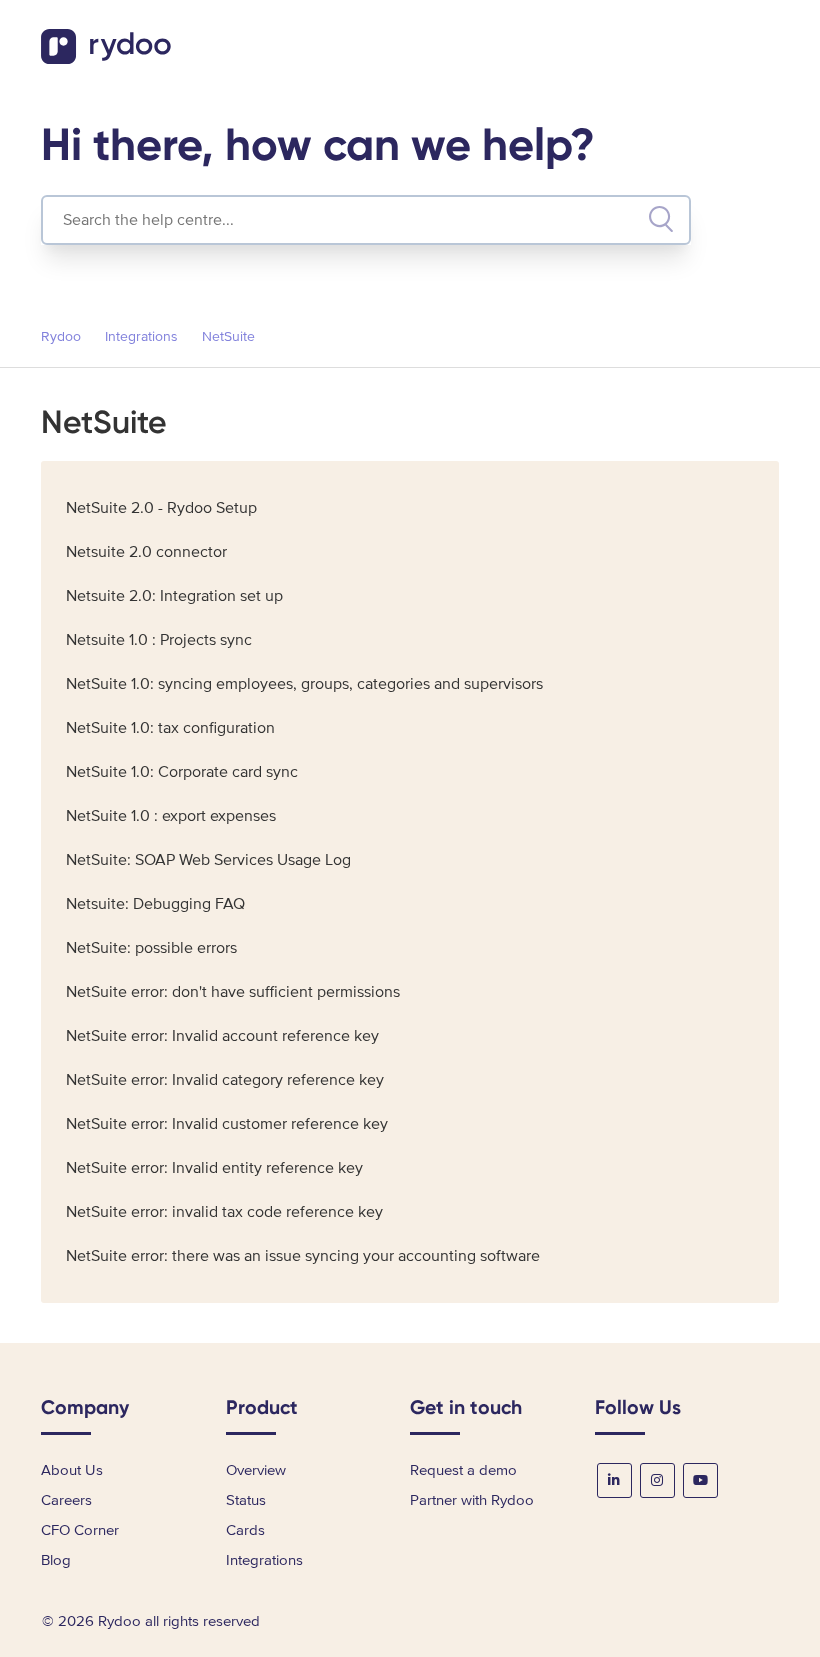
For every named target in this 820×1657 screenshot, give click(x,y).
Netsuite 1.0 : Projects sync (159, 640)
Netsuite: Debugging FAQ (155, 904)
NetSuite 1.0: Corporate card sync (182, 772)
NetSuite (228, 336)
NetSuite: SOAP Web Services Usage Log (208, 860)
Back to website (713, 50)
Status (246, 1500)
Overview (256, 1470)
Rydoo (61, 336)
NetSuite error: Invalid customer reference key (227, 1124)
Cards (245, 1530)
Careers (66, 1500)
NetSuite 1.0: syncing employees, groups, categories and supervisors (304, 684)
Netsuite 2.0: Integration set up (174, 596)
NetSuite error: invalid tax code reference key (224, 1212)
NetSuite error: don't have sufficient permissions (233, 992)
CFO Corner (80, 1530)
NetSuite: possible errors (151, 948)
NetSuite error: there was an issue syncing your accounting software (303, 1256)
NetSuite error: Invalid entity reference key (214, 1168)
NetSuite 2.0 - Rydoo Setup (161, 508)
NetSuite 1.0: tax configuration (170, 728)
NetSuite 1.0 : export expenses (171, 816)
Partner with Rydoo (472, 1500)
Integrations (141, 336)
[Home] (108, 59)
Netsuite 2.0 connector (146, 552)
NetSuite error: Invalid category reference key (225, 1080)
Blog (56, 1560)
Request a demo (463, 1470)
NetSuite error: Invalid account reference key (222, 1036)
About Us (72, 1470)
